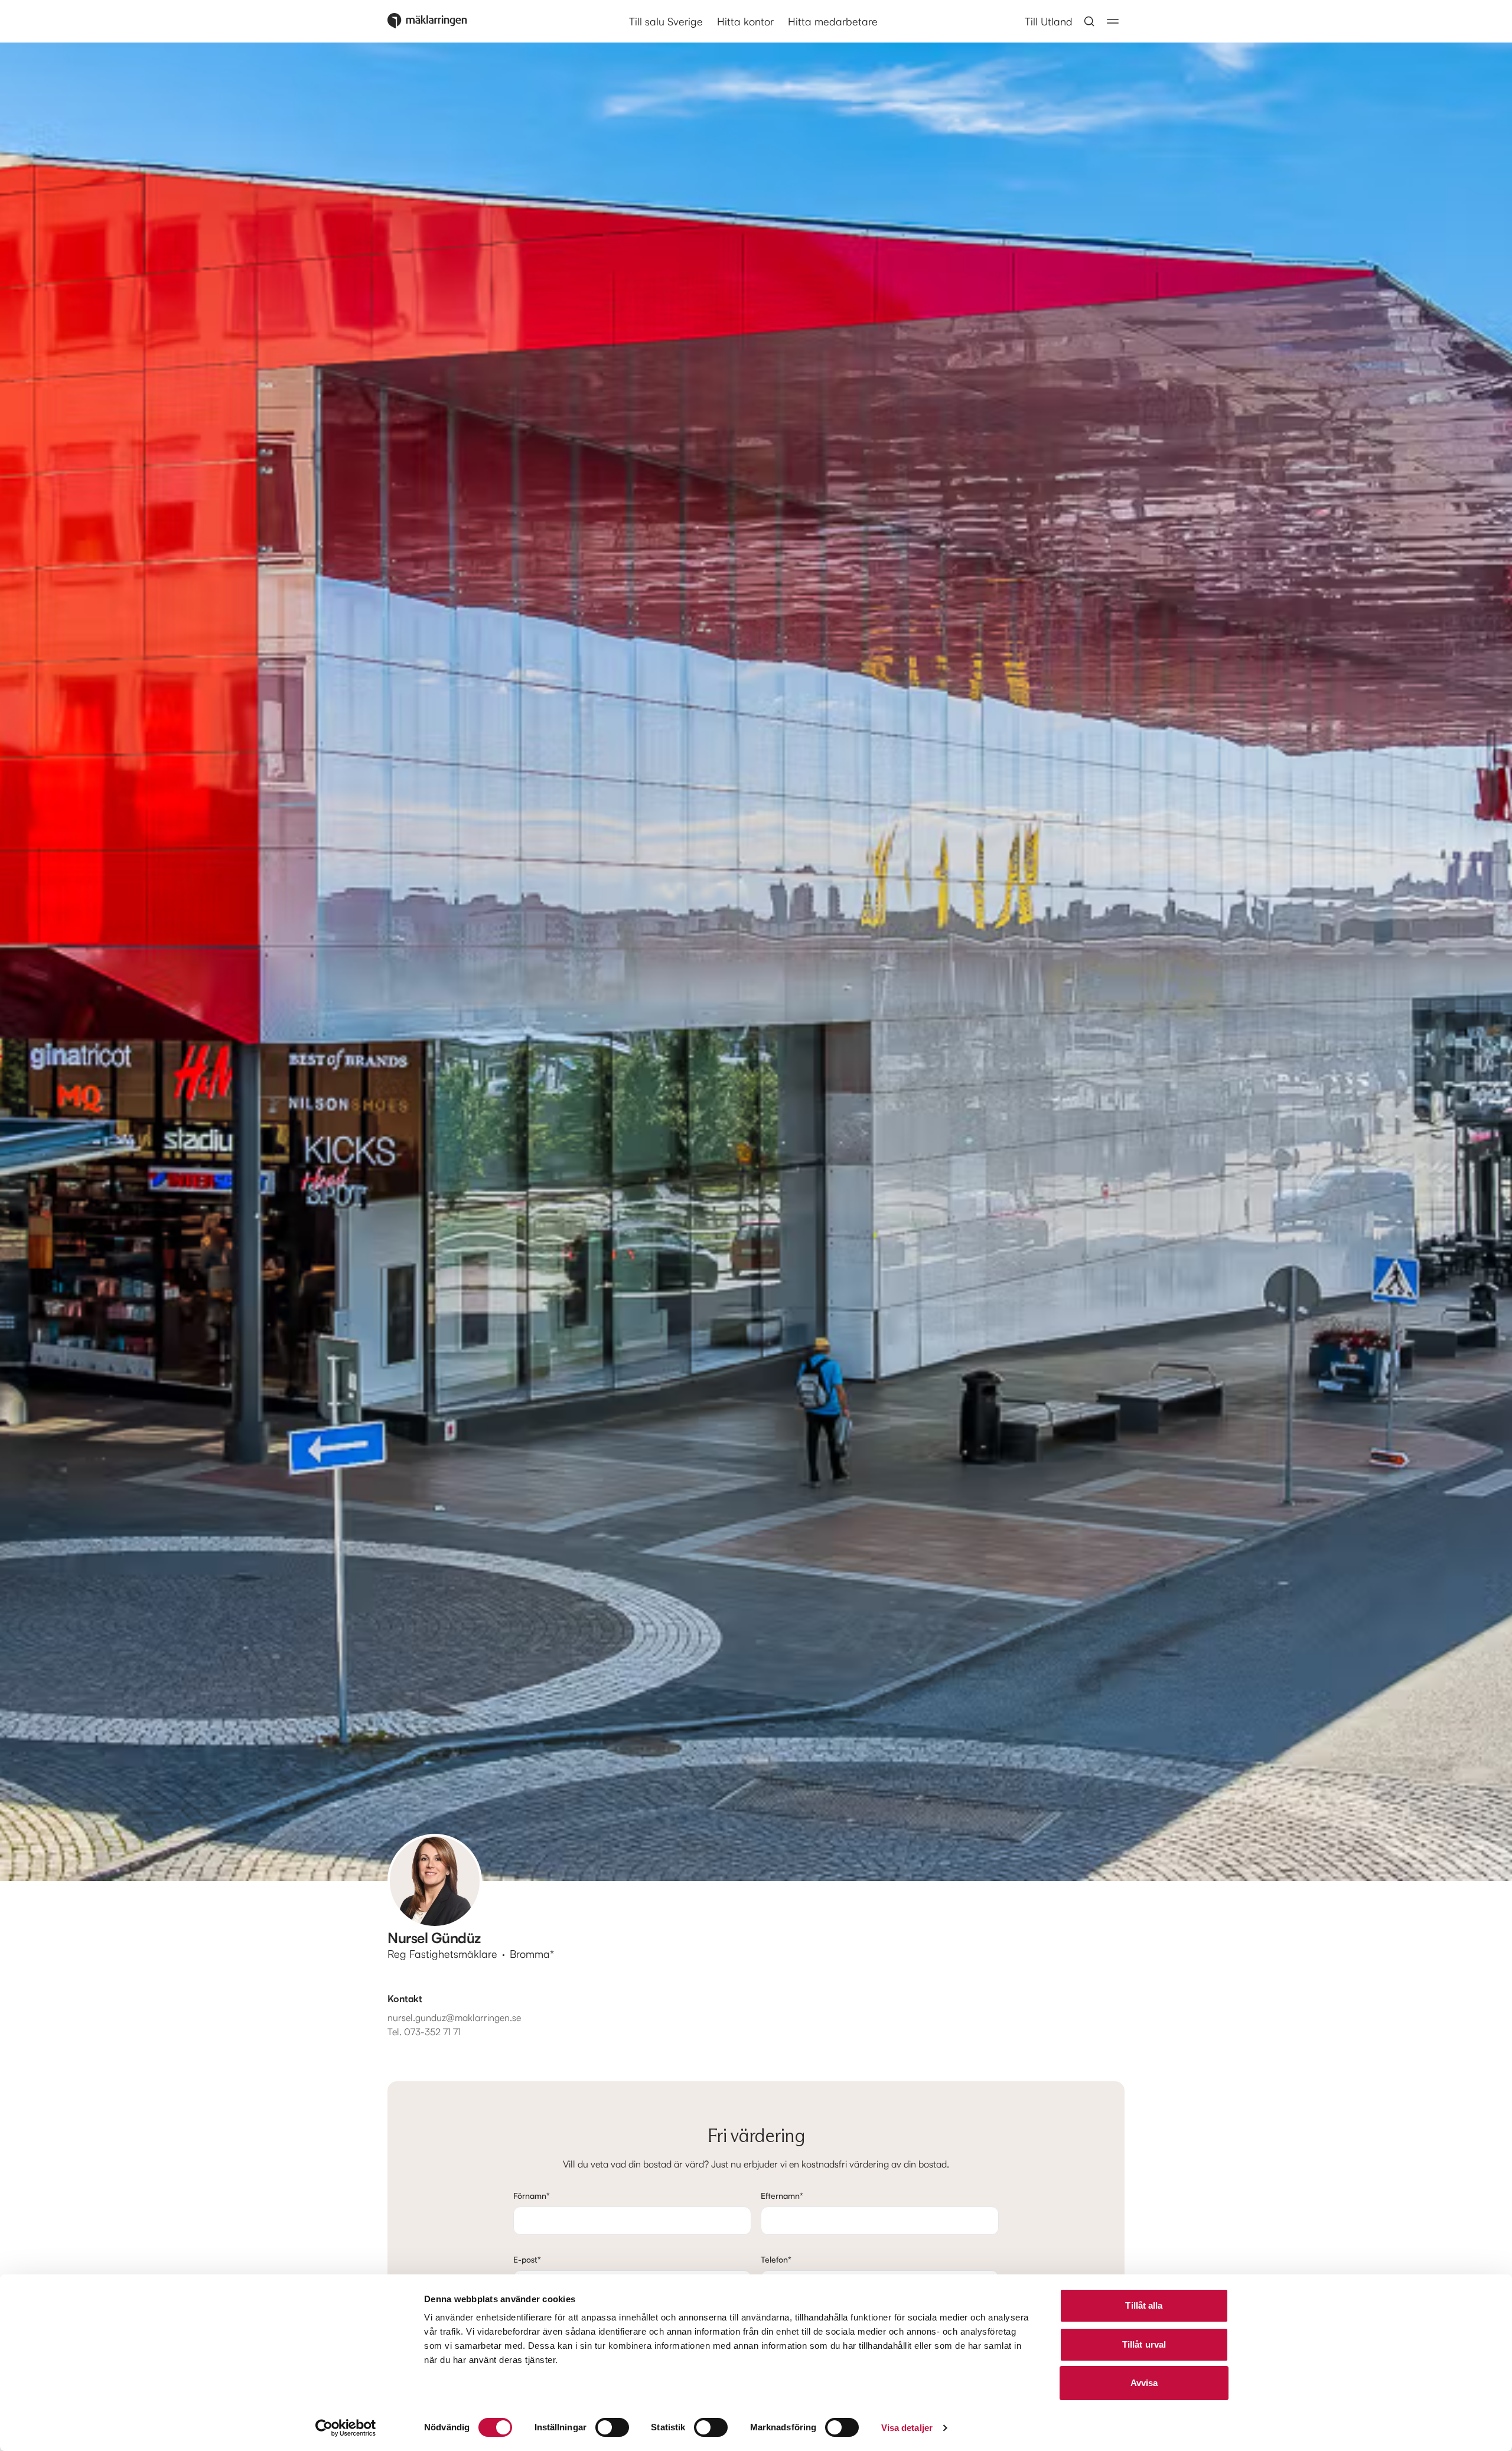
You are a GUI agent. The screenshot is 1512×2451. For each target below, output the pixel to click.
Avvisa (1144, 2383)
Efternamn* (782, 2196)
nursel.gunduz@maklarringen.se (454, 2017)
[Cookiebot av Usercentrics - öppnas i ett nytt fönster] (346, 2428)
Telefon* (776, 2259)
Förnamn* (532, 2196)
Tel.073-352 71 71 (424, 2032)
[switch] (612, 2427)
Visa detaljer (907, 2428)
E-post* (527, 2259)
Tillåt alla (1144, 2305)
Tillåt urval (1144, 2344)
